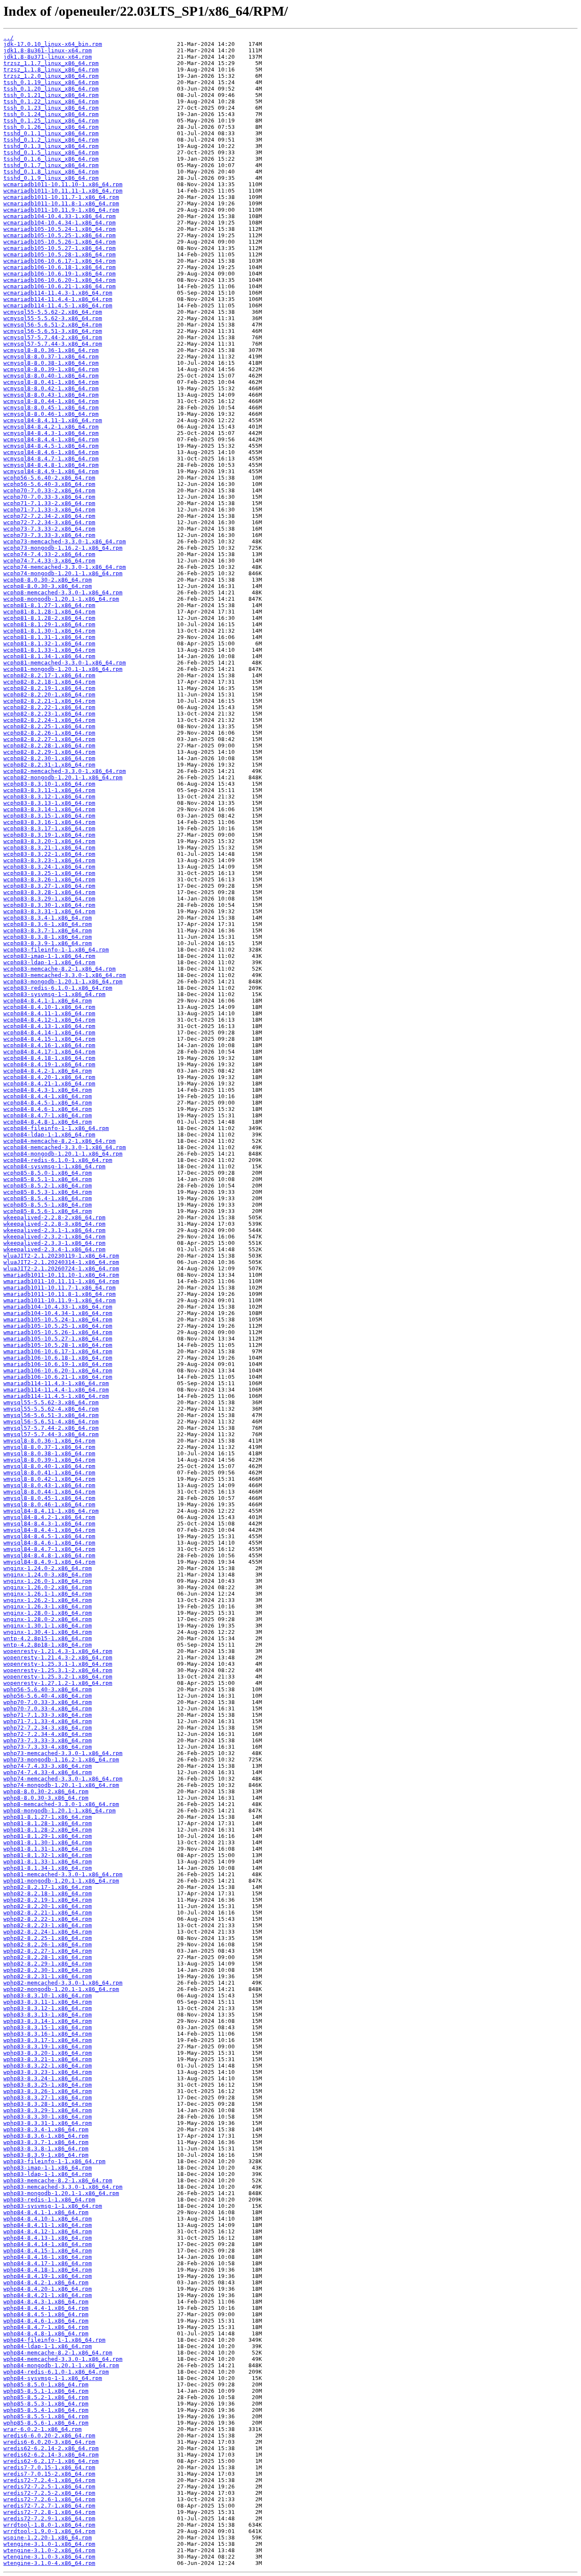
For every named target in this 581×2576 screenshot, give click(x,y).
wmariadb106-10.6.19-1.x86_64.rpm (58, 1364)
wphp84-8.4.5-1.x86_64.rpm (46, 2314)
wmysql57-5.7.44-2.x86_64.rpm (51, 1428)
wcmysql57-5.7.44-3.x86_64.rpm (53, 344)
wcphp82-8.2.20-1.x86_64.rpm (49, 694)
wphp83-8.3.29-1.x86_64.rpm (48, 2110)
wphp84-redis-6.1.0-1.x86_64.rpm (56, 2372)
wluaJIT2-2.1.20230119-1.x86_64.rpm (61, 1256)
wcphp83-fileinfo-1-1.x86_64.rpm (56, 950)
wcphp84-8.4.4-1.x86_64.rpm (48, 1096)
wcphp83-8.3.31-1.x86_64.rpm (49, 911)
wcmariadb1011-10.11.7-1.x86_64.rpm (61, 197)
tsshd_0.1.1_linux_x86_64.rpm (51, 133)
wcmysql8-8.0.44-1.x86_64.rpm (51, 401)
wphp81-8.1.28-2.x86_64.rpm (48, 1830)
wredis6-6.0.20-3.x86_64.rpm (49, 2442)
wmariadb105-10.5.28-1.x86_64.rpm (58, 1345)
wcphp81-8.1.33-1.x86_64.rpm (49, 650)
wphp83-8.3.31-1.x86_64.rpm (48, 2123)
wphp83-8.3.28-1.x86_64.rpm (48, 2104)
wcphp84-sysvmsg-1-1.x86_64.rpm (54, 1166)
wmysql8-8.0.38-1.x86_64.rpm (49, 1453)
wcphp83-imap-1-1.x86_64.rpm (49, 956)
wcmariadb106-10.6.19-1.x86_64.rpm (60, 274)
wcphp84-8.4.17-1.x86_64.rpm (49, 1052)
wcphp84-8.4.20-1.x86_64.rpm (49, 1077)
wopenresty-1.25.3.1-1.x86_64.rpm (58, 1664)
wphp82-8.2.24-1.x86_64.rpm (48, 1932)
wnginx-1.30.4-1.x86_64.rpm (48, 1632)
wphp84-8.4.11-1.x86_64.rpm (48, 2225)
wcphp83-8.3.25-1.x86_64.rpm (49, 873)
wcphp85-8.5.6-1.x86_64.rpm (48, 1211)
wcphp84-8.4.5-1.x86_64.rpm (48, 1103)
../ (9, 38)
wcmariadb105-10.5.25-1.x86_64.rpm (60, 235)
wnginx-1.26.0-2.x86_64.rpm (48, 1587)
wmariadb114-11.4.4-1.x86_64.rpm (56, 1390)
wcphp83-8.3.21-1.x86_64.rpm (49, 848)
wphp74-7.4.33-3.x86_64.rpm (48, 1766)
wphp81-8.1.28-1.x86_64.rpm (48, 1823)
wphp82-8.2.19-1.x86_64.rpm (48, 1900)
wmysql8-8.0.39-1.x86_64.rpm (49, 1460)
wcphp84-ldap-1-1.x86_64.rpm (49, 1135)
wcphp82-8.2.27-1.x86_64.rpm (49, 739)
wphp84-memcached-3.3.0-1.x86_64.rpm (63, 2359)
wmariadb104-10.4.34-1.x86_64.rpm (58, 1313)
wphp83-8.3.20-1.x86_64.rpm (48, 2053)
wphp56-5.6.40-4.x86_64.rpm (48, 1696)
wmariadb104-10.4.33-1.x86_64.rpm (58, 1307)
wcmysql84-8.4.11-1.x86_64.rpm (53, 420)
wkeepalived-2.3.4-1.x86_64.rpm (54, 1249)
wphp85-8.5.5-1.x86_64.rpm (46, 2416)
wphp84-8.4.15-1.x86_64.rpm (48, 2251)
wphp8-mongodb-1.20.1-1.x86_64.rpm (60, 1811)
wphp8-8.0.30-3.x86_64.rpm (46, 1798)
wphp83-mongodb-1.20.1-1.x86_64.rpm (61, 2193)
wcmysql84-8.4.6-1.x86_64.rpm (51, 452)
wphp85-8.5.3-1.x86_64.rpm (46, 2404)
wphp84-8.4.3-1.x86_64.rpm (46, 2302)
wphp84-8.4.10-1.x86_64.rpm (48, 2219)
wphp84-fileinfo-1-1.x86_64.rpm (54, 2340)
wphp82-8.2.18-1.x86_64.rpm (48, 1893)
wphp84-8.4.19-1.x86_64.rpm (48, 2276)
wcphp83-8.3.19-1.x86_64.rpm (49, 835)
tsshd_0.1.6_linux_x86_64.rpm (51, 159)
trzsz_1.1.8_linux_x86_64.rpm (51, 70)
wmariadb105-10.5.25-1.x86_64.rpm (58, 1326)
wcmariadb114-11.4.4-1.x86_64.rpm (58, 299)
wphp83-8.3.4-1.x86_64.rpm (46, 2129)
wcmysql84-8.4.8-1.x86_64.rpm (51, 465)
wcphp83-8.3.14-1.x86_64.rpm (49, 809)
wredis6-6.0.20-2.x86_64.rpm (49, 2435)
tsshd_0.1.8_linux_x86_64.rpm (51, 172)
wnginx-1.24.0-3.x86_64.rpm (48, 1575)
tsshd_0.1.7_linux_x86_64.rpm (51, 165)
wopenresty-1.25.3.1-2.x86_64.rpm (58, 1670)
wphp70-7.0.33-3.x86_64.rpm (48, 1702)
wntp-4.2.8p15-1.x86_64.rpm (48, 1638)
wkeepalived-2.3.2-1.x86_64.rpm (54, 1237)
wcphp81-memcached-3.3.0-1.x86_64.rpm (65, 663)
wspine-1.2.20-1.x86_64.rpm (48, 2538)
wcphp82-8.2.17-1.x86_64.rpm (49, 675)
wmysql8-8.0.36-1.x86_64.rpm (49, 1441)
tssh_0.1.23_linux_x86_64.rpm (51, 108)
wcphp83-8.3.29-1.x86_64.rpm (49, 899)
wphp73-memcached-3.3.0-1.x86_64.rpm (63, 1753)
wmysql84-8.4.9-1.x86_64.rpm (49, 1562)
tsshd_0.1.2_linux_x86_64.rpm (51, 140)
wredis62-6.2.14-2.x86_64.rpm (51, 2448)
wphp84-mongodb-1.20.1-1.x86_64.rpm (61, 2365)
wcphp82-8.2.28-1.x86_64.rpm (49, 746)
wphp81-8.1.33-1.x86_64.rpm (48, 1862)
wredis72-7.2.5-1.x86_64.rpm (49, 2487)
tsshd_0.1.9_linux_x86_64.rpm (51, 178)
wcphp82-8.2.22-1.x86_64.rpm (49, 707)
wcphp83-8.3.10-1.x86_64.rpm (49, 784)
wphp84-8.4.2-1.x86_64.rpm (46, 2282)
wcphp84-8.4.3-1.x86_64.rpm (48, 1090)
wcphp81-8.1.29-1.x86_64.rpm (49, 624)
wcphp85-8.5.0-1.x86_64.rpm (48, 1173)
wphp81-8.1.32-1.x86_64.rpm (48, 1855)
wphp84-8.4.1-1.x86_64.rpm (46, 2212)
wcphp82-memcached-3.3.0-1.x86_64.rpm (65, 771)
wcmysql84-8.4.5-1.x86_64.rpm (51, 446)
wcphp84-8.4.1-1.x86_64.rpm (48, 1001)
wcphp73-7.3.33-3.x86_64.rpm (49, 535)
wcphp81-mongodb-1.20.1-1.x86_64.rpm (63, 669)
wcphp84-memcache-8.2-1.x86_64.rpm (60, 1141)
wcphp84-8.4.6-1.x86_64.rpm (48, 1109)
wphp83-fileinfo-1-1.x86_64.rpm (54, 2161)
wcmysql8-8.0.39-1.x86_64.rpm (51, 369)
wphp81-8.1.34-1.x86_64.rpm (48, 1868)
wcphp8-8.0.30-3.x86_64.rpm (48, 586)
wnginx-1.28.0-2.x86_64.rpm (48, 1619)
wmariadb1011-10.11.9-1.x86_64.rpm (60, 1300)
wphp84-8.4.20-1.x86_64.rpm (48, 2289)
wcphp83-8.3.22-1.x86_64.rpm (49, 854)
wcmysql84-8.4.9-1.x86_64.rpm (51, 471)
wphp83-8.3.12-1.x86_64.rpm (48, 2008)
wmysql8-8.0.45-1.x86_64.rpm (49, 1498)
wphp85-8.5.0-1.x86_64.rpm (46, 2384)
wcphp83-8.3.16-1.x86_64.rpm (49, 822)
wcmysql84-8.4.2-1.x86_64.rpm (51, 427)
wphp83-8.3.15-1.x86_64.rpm (48, 2027)
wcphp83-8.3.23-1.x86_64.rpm (49, 860)
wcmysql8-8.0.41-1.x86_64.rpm (51, 382)
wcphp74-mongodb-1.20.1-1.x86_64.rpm (63, 573)
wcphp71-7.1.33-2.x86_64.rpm (49, 503)
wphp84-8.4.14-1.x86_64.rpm (48, 2244)
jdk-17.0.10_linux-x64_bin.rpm (53, 44)
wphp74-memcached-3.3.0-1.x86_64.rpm (63, 1779)
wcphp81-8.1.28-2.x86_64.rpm (49, 618)
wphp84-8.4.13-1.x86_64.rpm (48, 2238)
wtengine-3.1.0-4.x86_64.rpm (49, 2563)
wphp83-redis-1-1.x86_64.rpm (49, 2200)
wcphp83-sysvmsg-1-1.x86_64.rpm (54, 994)
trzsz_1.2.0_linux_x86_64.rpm (51, 76)
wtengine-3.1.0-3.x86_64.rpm (49, 2557)
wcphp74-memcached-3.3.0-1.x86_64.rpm (65, 567)
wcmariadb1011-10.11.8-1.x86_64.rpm (61, 203)
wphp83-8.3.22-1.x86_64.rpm (48, 2066)
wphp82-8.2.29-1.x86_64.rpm (48, 1964)
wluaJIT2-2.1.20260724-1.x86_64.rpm (61, 1268)
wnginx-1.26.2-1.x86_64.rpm (48, 1600)
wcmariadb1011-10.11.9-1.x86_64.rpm (61, 210)
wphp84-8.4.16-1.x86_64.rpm (48, 2257)
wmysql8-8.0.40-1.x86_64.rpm (49, 1466)
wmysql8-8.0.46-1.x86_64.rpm (49, 1504)
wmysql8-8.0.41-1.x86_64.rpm (49, 1473)
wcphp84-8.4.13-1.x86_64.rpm (49, 1026)
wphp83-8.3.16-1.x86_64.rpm (48, 2034)
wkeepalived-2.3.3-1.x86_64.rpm (54, 1243)
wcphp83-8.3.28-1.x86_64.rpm (49, 892)
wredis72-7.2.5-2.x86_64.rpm (49, 2493)
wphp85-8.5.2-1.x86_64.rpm (46, 2397)
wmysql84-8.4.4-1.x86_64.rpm (49, 1530)
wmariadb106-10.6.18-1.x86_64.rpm (58, 1358)
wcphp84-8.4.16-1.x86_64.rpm (49, 1045)
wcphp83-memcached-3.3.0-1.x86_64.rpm (65, 975)
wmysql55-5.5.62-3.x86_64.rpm (51, 1402)
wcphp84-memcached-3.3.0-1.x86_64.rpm (65, 1147)
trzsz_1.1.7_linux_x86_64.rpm (51, 63)
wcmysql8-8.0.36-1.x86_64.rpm (51, 350)
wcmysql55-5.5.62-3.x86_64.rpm (53, 318)
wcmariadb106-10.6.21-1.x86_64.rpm (60, 286)
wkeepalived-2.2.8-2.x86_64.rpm (54, 1217)
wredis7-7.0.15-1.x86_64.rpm (49, 2467)
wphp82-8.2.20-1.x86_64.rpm (48, 1906)
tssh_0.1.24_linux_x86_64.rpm (51, 114)
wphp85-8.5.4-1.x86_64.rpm (46, 2410)
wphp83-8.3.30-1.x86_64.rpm (48, 2117)
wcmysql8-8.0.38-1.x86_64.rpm (51, 363)
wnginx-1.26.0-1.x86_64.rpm (48, 1581)
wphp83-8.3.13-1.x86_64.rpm (48, 2015)
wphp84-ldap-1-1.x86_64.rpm (48, 2346)
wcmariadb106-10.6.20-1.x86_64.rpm (60, 280)
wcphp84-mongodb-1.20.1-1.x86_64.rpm (63, 1154)
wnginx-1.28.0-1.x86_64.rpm (48, 1613)
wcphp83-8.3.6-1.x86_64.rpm (48, 924)
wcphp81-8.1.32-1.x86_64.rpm (49, 643)
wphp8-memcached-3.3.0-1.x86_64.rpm (61, 1804)
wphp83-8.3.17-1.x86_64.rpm (48, 2040)
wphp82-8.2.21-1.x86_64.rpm (48, 1913)
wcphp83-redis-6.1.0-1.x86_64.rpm (58, 988)
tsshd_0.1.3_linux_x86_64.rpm (51, 146)
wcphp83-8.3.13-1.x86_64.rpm (49, 803)
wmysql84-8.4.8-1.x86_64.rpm (49, 1555)
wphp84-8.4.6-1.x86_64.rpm (46, 2321)
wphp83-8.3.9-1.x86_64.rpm (46, 2155)
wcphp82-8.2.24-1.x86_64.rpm (49, 720)
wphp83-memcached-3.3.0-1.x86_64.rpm (63, 2187)
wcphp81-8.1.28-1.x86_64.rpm (49, 612)
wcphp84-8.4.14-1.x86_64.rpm (49, 1032)
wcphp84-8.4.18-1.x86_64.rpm (49, 1058)
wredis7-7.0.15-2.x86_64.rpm (49, 2474)
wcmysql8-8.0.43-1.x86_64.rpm (51, 395)
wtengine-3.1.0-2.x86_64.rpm (49, 2550)
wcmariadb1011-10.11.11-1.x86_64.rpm (63, 191)
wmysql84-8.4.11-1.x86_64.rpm (51, 1511)
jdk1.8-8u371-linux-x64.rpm (48, 57)
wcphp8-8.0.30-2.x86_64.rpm (48, 580)
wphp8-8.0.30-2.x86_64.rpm (46, 1791)
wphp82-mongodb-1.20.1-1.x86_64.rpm (61, 1989)
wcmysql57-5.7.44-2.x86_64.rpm (53, 337)
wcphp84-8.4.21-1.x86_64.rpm (49, 1084)
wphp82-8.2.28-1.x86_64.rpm (48, 1957)
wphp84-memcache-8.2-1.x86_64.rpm (58, 2353)
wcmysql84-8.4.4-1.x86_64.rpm (51, 439)
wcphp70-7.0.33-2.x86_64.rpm (49, 490)
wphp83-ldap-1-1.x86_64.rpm (48, 2174)
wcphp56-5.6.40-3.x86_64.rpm (49, 484)
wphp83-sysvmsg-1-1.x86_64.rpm (53, 2206)
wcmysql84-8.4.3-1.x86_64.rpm (51, 433)
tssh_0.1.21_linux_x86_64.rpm (51, 95)
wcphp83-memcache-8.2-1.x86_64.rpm (60, 969)
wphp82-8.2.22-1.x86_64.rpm (48, 1919)
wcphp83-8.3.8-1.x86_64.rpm (48, 937)
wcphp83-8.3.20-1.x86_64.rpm (49, 841)
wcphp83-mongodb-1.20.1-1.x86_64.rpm (63, 981)
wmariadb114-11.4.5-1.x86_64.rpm (56, 1396)
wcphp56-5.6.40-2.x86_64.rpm (49, 478)
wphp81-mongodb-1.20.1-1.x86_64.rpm (61, 1881)
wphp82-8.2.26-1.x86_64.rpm (48, 1944)
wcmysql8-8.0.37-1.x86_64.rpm (51, 356)
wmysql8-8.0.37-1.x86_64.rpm (49, 1447)
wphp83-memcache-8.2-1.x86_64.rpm (58, 2180)
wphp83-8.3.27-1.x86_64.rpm (48, 2097)
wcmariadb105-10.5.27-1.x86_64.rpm (60, 248)
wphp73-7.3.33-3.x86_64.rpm (48, 1740)
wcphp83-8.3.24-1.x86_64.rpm (49, 867)
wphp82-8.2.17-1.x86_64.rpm (48, 1887)
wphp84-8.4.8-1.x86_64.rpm (46, 2333)
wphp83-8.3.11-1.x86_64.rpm (48, 2002)
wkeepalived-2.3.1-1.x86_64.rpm (54, 1230)
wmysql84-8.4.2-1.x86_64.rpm (49, 1517)
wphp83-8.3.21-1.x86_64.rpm (48, 2059)
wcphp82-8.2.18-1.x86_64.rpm (49, 682)
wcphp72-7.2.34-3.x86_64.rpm (49, 522)
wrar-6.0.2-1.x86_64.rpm (43, 2429)
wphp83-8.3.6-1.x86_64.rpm (46, 2136)
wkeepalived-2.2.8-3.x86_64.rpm (54, 1224)
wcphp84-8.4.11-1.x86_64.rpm (49, 1013)
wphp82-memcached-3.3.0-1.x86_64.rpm (63, 1983)
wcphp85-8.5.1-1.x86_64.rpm (48, 1179)
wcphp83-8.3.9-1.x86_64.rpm (48, 943)
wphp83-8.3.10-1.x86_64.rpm (48, 1995)
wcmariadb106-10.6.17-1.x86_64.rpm (60, 261)
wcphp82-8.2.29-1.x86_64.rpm (49, 752)
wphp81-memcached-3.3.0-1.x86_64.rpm (63, 1874)
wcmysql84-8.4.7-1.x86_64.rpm (51, 459)
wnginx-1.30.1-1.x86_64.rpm (48, 1626)
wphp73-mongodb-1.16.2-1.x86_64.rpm (61, 1759)
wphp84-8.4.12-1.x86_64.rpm (48, 2231)
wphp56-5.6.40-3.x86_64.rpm (48, 1689)
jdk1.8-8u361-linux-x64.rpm (48, 50)
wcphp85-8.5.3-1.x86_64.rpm (48, 1192)
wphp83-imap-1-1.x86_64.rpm (48, 2168)
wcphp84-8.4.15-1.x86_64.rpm (49, 1039)
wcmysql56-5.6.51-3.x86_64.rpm (53, 331)
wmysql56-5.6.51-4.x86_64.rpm (51, 1421)
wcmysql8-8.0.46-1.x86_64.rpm (51, 414)
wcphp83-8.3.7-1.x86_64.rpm (48, 930)
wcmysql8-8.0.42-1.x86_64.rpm (51, 388)
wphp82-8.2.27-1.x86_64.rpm (48, 1951)
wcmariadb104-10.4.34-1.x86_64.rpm (60, 223)
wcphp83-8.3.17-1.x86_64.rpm (49, 828)
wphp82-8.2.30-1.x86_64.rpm (48, 1970)
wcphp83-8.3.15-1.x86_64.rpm (49, 816)
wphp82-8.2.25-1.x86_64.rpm (48, 1938)
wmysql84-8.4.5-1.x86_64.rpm (49, 1536)
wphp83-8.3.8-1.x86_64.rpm (46, 2149)
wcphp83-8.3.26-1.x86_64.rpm (49, 879)
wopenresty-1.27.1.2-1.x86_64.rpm (58, 1683)
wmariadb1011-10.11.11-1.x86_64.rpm (61, 1281)
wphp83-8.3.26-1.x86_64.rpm (48, 2091)
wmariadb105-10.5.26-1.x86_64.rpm (58, 1332)
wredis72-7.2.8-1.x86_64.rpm (49, 2512)
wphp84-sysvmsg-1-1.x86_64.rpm (53, 2378)
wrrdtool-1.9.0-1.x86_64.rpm (49, 2531)
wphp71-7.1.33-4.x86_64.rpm (48, 1721)
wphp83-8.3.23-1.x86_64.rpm (48, 2072)
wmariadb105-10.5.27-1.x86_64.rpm (58, 1339)
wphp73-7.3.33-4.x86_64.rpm (48, 1747)
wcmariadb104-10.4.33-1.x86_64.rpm (60, 216)
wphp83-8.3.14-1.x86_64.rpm (48, 2021)
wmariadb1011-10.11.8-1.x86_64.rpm (60, 1294)
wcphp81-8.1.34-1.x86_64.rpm (49, 656)
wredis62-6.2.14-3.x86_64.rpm (51, 2455)
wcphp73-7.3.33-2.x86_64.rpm (49, 529)
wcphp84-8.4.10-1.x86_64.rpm (49, 1007)
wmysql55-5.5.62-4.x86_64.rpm (51, 1409)
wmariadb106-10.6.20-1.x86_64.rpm (58, 1370)
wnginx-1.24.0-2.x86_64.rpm (48, 1568)
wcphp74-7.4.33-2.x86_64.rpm (49, 554)
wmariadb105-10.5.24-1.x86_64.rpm (58, 1319)
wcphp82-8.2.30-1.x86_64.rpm (49, 758)
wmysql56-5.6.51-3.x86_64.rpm (51, 1415)
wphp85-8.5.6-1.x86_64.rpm (46, 2423)
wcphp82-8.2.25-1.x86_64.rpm (49, 726)
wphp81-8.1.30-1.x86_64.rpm (48, 1842)
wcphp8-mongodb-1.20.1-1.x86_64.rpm (61, 599)
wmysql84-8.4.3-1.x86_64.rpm (49, 1524)
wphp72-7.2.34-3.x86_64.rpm (48, 1728)
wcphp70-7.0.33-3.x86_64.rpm (49, 497)
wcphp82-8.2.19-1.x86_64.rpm (49, 688)
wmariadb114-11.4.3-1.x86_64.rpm (56, 1383)
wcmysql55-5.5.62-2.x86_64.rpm (53, 312)
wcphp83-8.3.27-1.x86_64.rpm (49, 886)
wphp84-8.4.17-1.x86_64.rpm (48, 2263)
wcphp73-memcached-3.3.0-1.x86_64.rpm (65, 541)
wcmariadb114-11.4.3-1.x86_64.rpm (58, 293)
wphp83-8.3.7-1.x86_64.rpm (46, 2142)
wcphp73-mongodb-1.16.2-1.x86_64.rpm (63, 548)
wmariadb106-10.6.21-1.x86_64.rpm (58, 1377)
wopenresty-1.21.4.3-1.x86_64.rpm (58, 1651)
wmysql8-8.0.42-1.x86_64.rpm (49, 1479)
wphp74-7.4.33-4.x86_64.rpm (48, 1772)
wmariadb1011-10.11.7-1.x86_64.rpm (60, 1288)
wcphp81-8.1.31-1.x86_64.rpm (49, 637)
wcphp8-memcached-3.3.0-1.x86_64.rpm (63, 592)
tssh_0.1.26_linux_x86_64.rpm (51, 127)
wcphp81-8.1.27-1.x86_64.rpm (49, 605)
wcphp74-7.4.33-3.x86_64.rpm (49, 561)
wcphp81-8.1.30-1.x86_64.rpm (49, 631)
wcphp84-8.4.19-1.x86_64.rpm (49, 1064)
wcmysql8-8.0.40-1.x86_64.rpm (51, 376)
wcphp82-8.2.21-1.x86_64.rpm (49, 701)
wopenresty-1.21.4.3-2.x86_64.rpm (58, 1657)
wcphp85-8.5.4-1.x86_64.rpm (48, 1198)
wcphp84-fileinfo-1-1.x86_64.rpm (56, 1128)
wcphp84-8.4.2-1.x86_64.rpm (48, 1071)
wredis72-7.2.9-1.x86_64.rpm (49, 2518)
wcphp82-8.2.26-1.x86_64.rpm (49, 733)
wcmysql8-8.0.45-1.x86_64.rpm (51, 408)
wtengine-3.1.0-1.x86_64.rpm (49, 2544)
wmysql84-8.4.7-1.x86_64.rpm (49, 1549)
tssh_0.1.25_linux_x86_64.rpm (51, 121)
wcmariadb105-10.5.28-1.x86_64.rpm (60, 254)
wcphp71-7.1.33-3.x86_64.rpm (49, 510)
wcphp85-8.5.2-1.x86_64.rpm (48, 1186)
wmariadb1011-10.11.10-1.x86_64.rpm (61, 1275)
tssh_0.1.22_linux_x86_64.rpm (51, 101)
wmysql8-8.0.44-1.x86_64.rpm (49, 1492)
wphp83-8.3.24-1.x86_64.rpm (48, 2078)
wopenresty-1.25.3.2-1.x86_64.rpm (58, 1677)
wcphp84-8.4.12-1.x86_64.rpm (49, 1020)
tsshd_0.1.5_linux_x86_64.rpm (51, 152)
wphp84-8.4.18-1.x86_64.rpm (48, 2270)
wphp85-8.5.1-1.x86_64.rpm (46, 2391)
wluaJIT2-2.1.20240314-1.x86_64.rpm (61, 1262)
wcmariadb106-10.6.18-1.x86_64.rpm (60, 267)
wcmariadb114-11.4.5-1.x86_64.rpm (58, 305)
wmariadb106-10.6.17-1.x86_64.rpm (58, 1351)
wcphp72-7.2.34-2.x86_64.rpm (49, 516)
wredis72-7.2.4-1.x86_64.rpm (49, 2480)
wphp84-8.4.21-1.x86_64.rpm (48, 2295)
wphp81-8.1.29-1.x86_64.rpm (48, 1836)
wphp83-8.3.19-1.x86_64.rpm (48, 2046)
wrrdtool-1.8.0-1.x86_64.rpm (49, 2525)
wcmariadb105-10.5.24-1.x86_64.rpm (60, 229)
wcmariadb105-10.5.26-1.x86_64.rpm (60, 242)
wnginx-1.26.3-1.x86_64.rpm (48, 1606)
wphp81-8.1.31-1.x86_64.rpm (48, 1849)
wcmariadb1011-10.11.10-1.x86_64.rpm (63, 184)
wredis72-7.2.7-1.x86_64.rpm (49, 2506)
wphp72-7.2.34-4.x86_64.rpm (48, 1734)
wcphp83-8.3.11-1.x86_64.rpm (49, 790)
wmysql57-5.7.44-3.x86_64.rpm (51, 1434)
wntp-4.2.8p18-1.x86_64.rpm (48, 1645)
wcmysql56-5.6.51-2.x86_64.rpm (53, 325)
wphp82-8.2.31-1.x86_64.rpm (48, 1976)
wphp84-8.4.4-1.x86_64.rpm (46, 2308)
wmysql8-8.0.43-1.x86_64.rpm (49, 1485)
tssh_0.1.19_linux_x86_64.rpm (51, 82)
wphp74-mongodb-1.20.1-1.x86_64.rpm (61, 1785)
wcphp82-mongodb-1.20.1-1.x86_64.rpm (63, 777)
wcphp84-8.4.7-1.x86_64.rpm (48, 1115)
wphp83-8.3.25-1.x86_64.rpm (48, 2085)
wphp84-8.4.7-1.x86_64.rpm (46, 2327)
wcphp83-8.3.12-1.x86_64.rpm (49, 797)
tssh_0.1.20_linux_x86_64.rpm (51, 89)
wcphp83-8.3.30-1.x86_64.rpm (49, 905)
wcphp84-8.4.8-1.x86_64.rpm (48, 1122)
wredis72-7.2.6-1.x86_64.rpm (49, 2499)
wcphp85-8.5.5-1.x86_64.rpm (48, 1205)
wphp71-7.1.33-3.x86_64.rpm (48, 1715)
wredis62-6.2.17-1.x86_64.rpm (51, 2461)
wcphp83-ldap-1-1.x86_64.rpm (49, 962)
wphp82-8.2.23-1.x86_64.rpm (48, 1925)
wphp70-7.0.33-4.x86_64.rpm (48, 1708)
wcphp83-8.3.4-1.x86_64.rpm (48, 918)
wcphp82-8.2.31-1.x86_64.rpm (49, 765)
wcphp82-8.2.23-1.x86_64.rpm (49, 714)
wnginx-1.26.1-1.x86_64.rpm (48, 1594)
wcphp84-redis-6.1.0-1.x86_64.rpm (58, 1160)
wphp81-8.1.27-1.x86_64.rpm (48, 1817)
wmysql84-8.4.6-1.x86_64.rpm (49, 1543)
